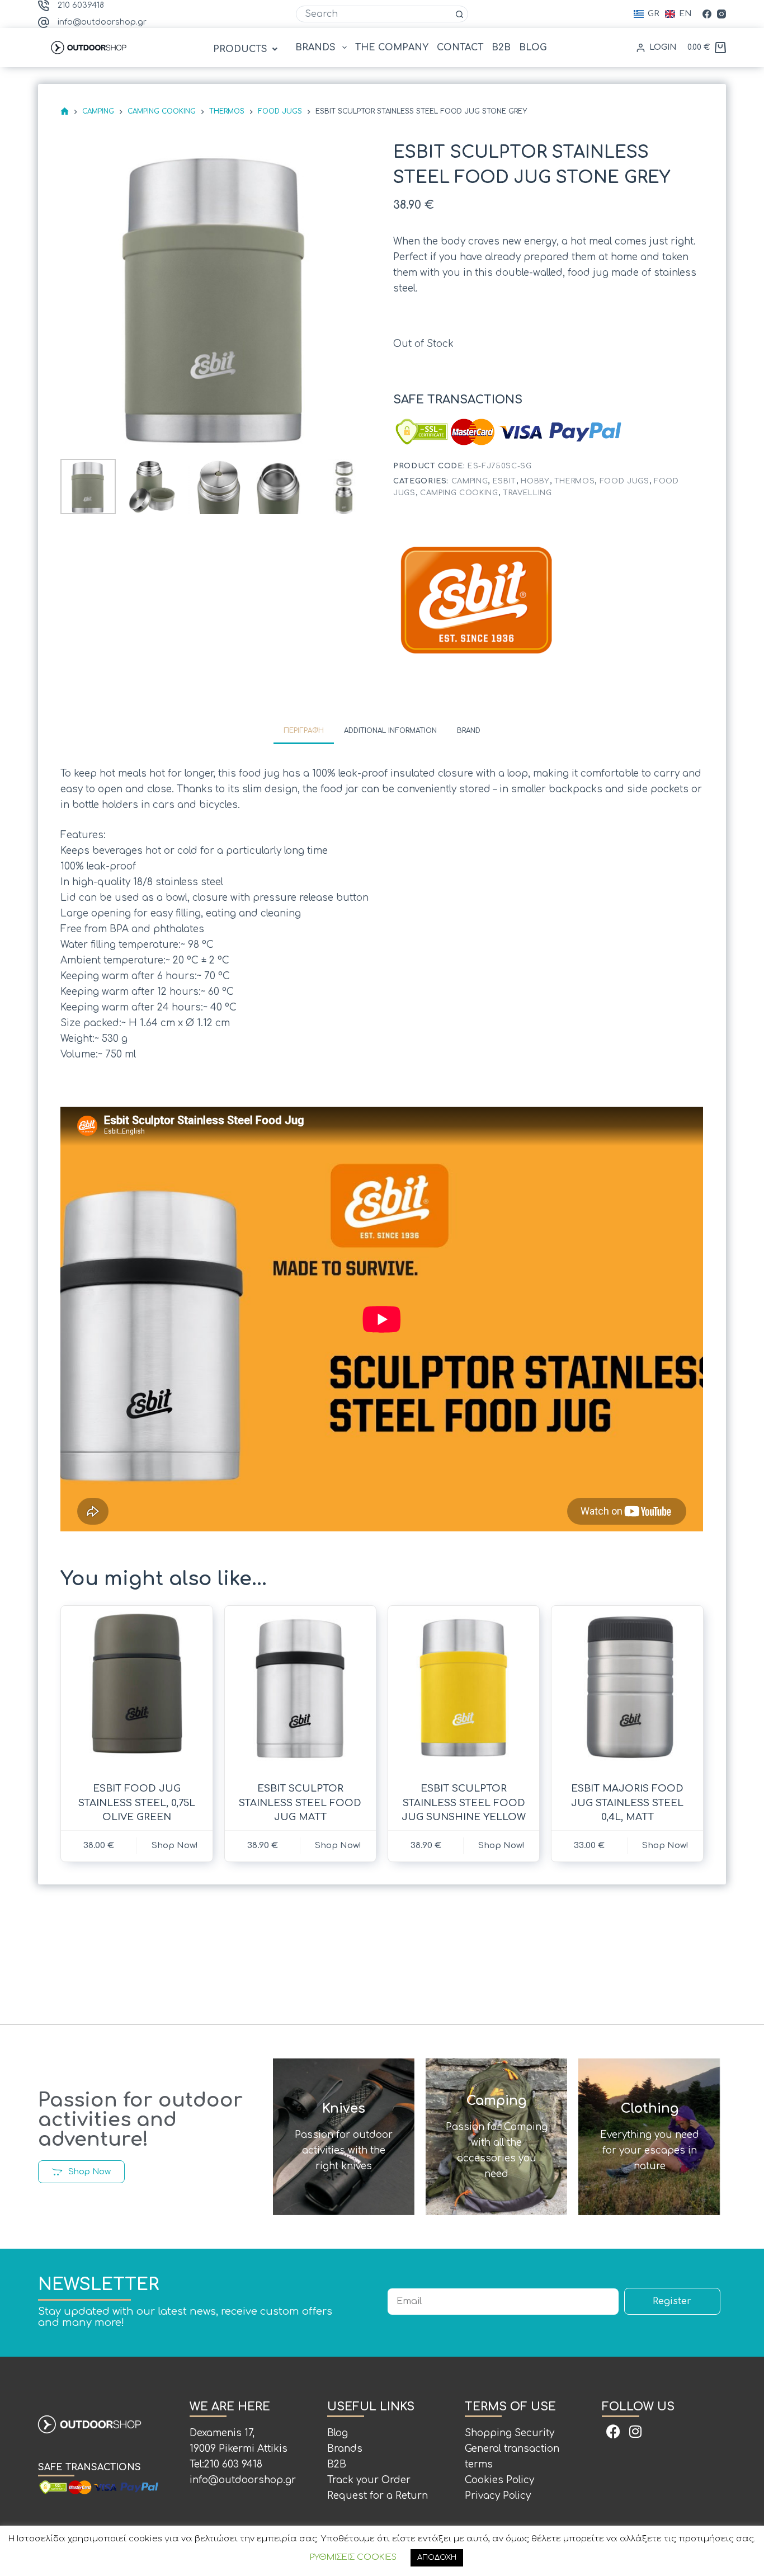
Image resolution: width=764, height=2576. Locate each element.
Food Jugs (624, 481)
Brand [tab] (469, 731)
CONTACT (460, 48)
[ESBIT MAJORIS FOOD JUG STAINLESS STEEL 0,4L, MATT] (627, 1687)
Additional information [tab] (390, 731)
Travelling (527, 493)
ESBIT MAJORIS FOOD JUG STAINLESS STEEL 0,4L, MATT (627, 1803)
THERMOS (575, 481)
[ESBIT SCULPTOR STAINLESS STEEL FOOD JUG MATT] (300, 1687)
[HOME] (65, 112)
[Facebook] (707, 14)
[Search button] (460, 14)
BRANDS (315, 48)
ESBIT (504, 481)
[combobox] (374, 14)
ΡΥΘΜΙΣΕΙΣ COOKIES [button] (353, 2557)
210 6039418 (81, 5)
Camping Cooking (459, 493)
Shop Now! (175, 1846)
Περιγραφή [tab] (304, 731)
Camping (470, 481)
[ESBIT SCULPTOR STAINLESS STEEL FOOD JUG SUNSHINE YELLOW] (464, 1687)
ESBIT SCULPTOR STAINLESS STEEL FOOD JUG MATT (300, 1803)
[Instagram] (721, 14)
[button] (247, 49)
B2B (501, 48)
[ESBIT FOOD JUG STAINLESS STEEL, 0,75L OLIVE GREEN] (136, 1687)
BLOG (533, 48)
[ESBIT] (477, 601)
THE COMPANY (392, 48)
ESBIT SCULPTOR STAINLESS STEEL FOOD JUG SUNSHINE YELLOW (464, 1803)
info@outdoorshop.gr (102, 22)
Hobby (535, 481)
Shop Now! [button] (665, 1846)
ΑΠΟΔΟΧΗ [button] (437, 2558)
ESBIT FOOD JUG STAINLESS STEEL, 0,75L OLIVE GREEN (137, 1803)
